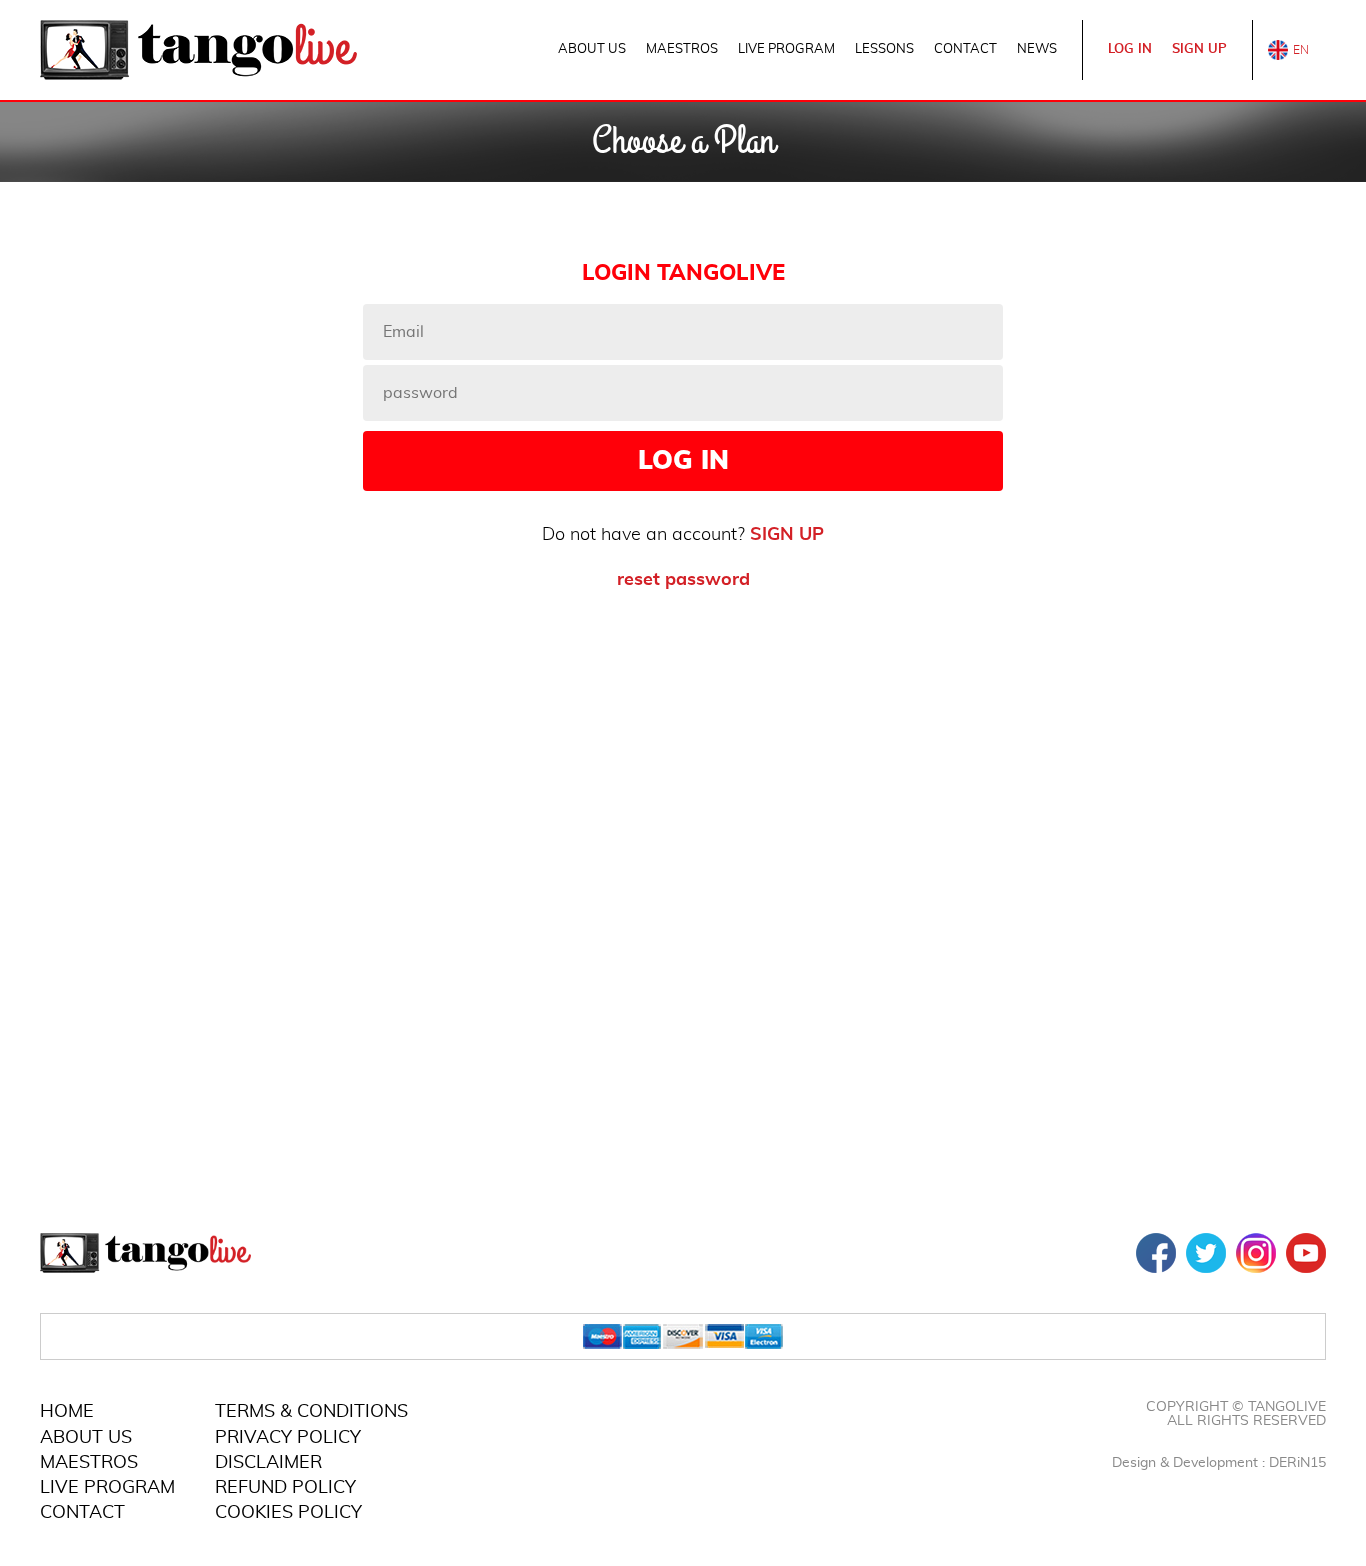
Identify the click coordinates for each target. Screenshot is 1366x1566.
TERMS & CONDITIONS (311, 1412)
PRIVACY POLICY (288, 1438)
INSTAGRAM (1256, 1253)
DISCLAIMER (268, 1463)
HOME (67, 1412)
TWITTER (1206, 1253)
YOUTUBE (1306, 1253)
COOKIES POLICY (288, 1513)
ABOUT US (592, 49)
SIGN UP (1199, 49)
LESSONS (884, 49)
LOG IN (1130, 49)
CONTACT (965, 49)
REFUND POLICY (285, 1488)
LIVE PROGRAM (786, 49)
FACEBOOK (1156, 1253)
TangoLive (198, 50)
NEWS (1037, 49)
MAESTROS (682, 49)
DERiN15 (1297, 1463)
